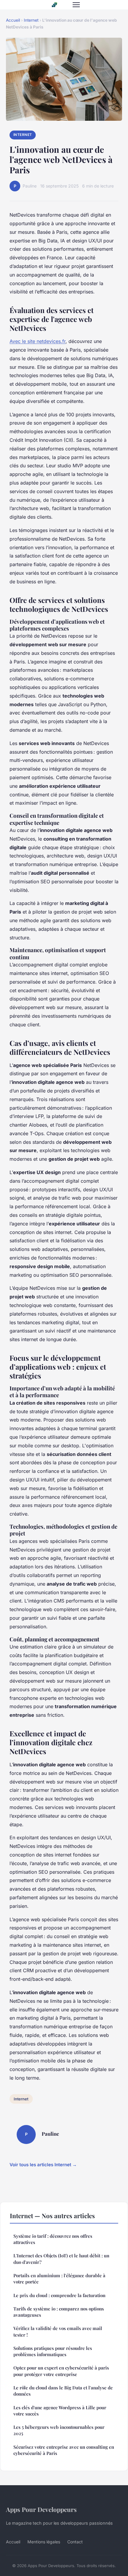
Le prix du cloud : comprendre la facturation (59, 2295)
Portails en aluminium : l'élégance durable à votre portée (59, 2279)
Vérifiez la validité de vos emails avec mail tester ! (58, 2331)
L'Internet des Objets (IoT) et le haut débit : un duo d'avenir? (61, 2259)
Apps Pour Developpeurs (41, 2509)
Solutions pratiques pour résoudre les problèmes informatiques (53, 2351)
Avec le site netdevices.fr (38, 341)
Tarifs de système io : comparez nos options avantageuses (59, 2312)
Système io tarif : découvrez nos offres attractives (53, 2239)
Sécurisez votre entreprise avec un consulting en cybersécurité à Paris (64, 2450)
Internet (31, 20)
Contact (75, 2542)
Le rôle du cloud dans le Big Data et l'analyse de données (63, 2391)
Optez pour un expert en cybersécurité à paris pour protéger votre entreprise (61, 2371)
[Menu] (76, 5)
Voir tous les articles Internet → (43, 2165)
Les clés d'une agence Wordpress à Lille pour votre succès (60, 2411)
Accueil (13, 20)
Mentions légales (44, 2542)
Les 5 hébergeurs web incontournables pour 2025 (59, 2430)
